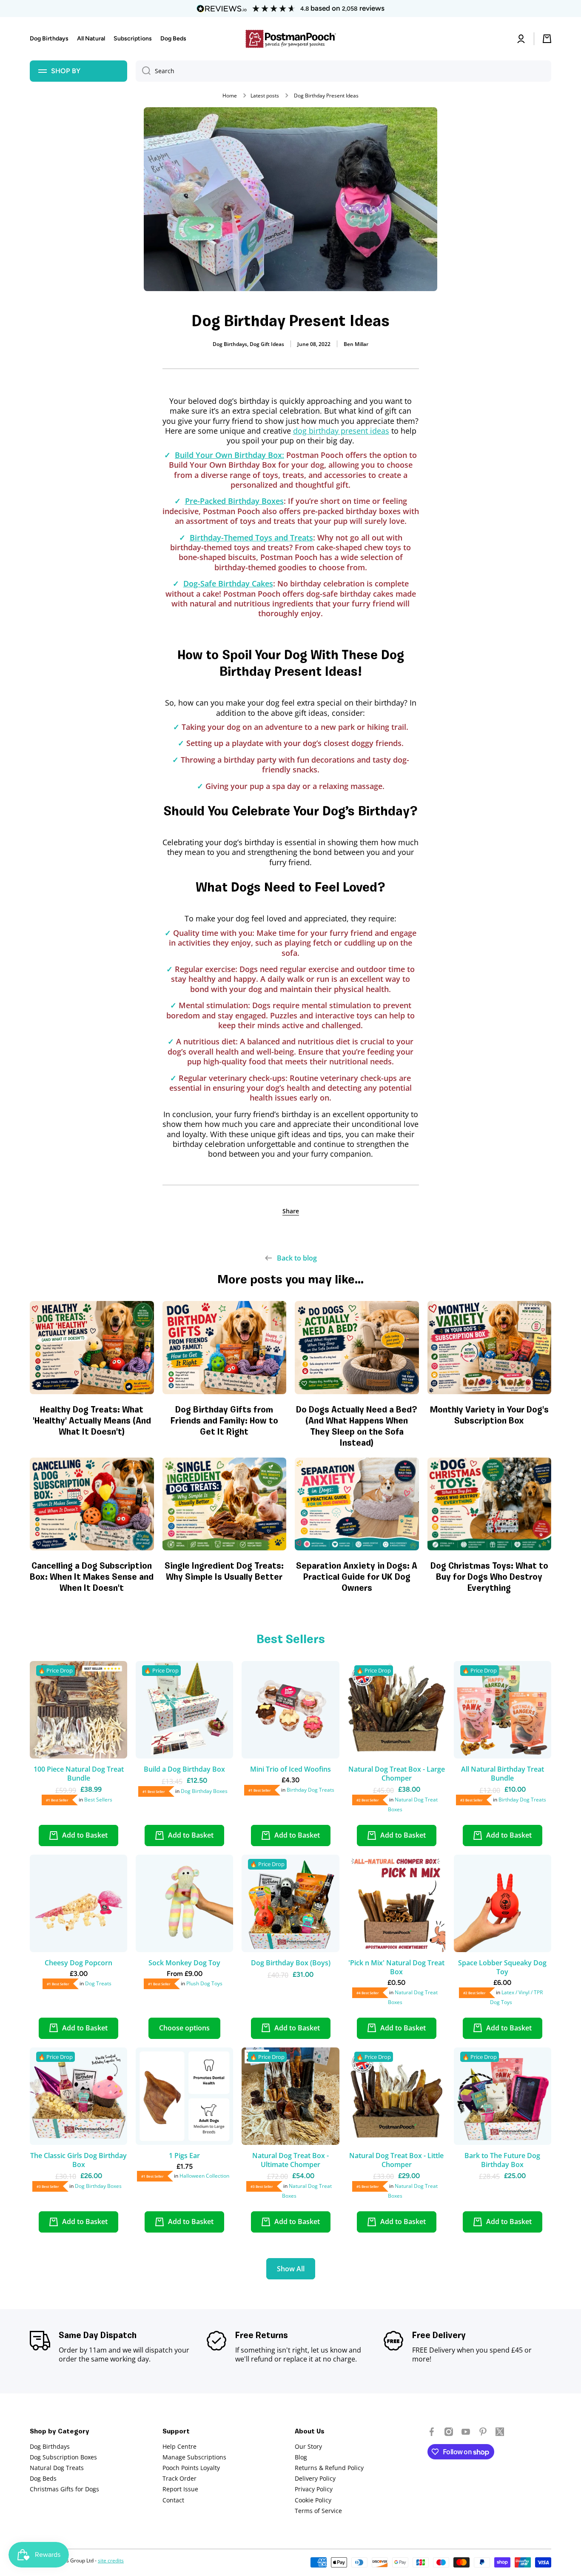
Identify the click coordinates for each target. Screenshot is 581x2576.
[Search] (143, 71)
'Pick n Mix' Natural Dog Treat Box (396, 1967)
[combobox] (343, 71)
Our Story (308, 2446)
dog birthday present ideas (341, 431)
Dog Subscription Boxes (63, 2457)
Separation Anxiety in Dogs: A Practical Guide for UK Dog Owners (357, 1578)
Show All (539, 1280)
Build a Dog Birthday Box (184, 1769)
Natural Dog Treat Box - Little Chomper (396, 2160)
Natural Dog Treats (57, 2468)
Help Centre (179, 2446)
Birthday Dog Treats (310, 1790)
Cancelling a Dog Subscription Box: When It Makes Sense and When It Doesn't (92, 1578)
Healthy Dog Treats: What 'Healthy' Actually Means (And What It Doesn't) (92, 1421)
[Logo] (290, 39)
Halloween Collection (204, 2176)
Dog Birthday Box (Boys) (291, 1963)
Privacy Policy (314, 2489)
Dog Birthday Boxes (204, 1791)
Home (230, 96)
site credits (111, 2560)
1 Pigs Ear (184, 2156)
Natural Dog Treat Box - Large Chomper (397, 1774)
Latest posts (265, 96)
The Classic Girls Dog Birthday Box (78, 2160)
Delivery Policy (315, 2478)
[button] (291, 1211)
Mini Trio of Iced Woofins (290, 1769)
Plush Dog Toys (204, 1983)
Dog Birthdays (50, 2446)
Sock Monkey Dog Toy (184, 1963)
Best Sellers (98, 1800)
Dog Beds (43, 2478)
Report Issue (180, 2489)
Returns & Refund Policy (329, 2468)
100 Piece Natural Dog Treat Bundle (79, 1774)
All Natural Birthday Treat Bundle (503, 1774)
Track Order (179, 2478)
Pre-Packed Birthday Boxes (234, 501)
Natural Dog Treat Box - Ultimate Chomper (290, 2160)
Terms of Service (318, 2511)
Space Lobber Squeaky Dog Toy (502, 1967)
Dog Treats (98, 1983)
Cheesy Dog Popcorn (78, 1963)
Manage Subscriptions (194, 2457)
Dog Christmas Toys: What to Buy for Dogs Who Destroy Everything (489, 1578)
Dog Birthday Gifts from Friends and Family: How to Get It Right (224, 1421)
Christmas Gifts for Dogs (64, 2489)
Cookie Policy (313, 2500)
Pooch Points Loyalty (191, 2468)
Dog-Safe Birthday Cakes (228, 583)
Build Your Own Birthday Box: (229, 455)
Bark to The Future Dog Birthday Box (502, 2160)
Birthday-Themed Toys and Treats (251, 538)
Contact (173, 2500)
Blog (301, 2457)
